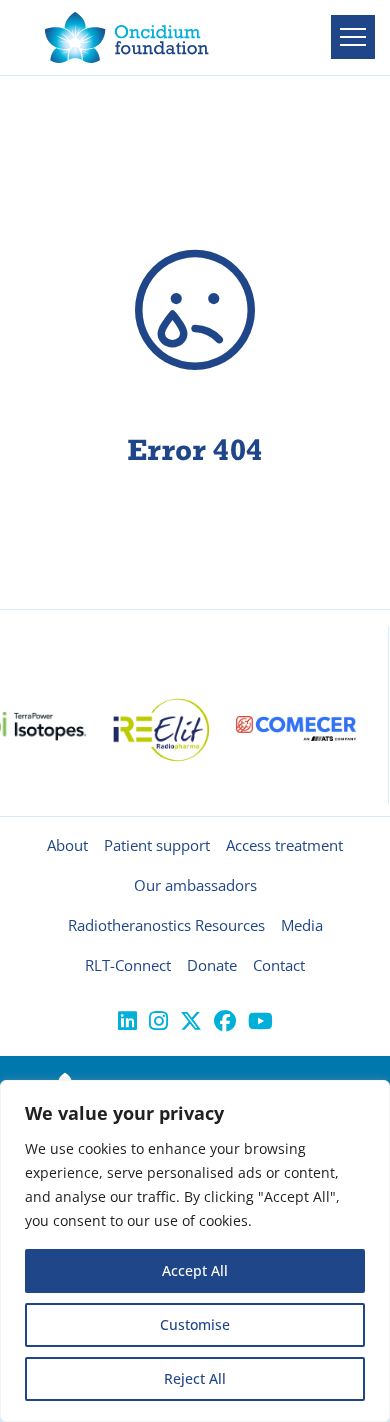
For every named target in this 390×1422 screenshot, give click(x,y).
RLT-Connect (128, 965)
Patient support (157, 845)
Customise (195, 1324)
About (67, 845)
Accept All (195, 1270)
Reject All (195, 1378)
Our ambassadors (195, 885)
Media (302, 925)
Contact (279, 965)
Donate (212, 965)
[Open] (353, 37)
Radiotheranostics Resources (166, 925)
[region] (195, 1251)
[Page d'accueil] (127, 37)
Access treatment (284, 845)
